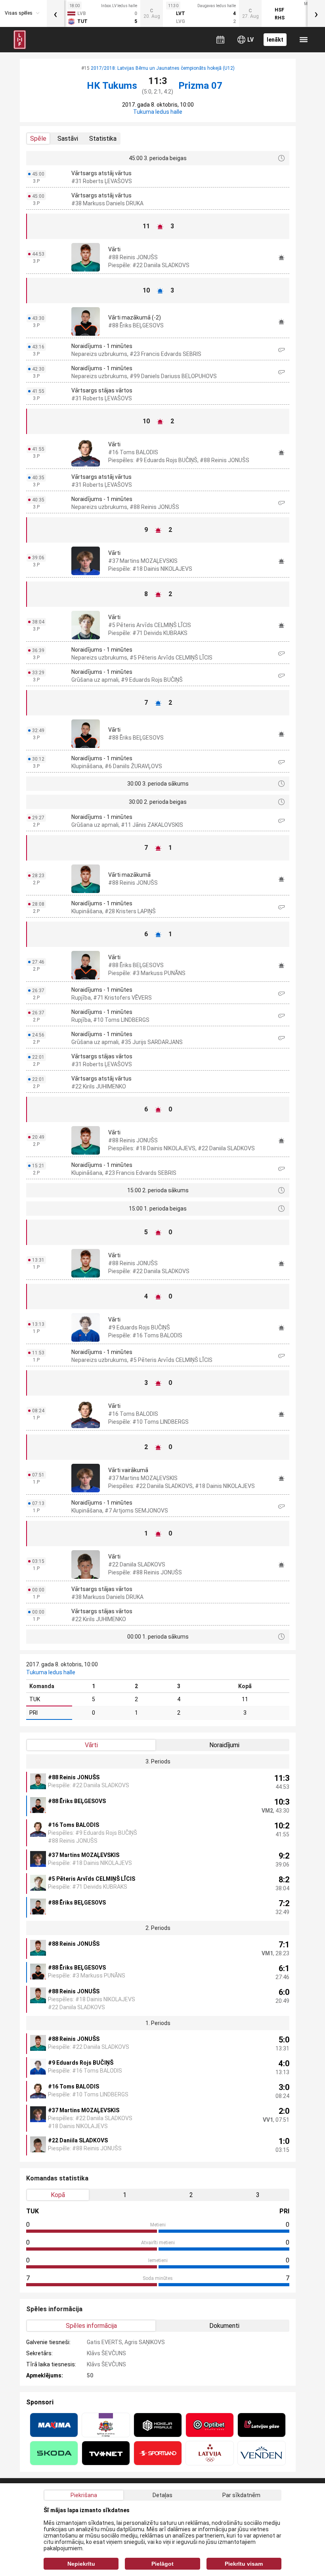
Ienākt (275, 40)
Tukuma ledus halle (158, 112)
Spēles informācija (91, 2326)
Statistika (103, 139)
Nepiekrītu (81, 2564)
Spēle (38, 139)
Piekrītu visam (244, 2564)
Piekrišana (84, 2495)
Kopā (58, 2195)
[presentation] (55, 13)
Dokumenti (224, 2326)
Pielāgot (162, 2564)
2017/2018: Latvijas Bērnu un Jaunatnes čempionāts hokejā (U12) (163, 68)
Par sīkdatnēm (241, 2495)
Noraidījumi (224, 1745)
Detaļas (162, 2495)
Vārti (91, 1745)
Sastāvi (68, 139)
